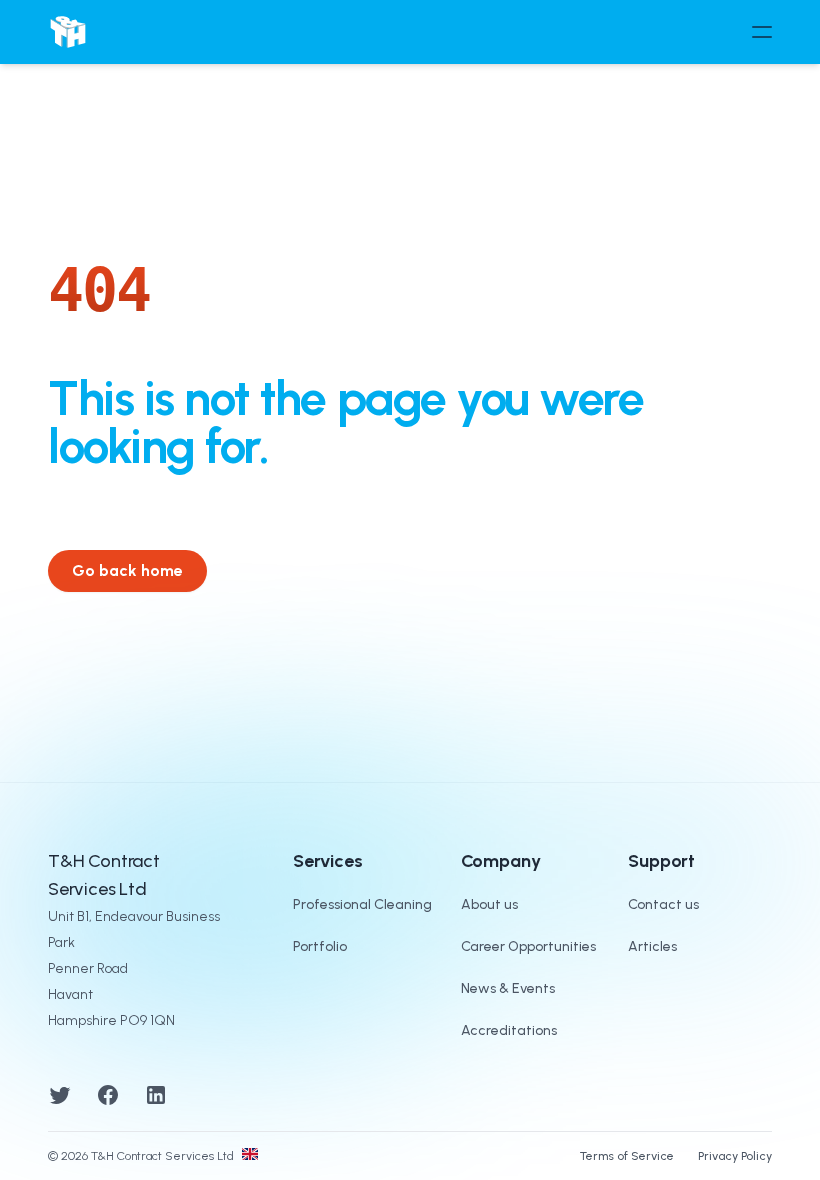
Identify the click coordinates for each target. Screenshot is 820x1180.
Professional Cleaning (362, 904)
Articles (652, 946)
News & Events (508, 988)
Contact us (663, 904)
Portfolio (320, 946)
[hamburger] (762, 32)
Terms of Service (627, 1156)
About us (489, 904)
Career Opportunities (528, 946)
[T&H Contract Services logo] (68, 32)
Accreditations (509, 1030)
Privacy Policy (735, 1156)
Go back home (127, 570)
